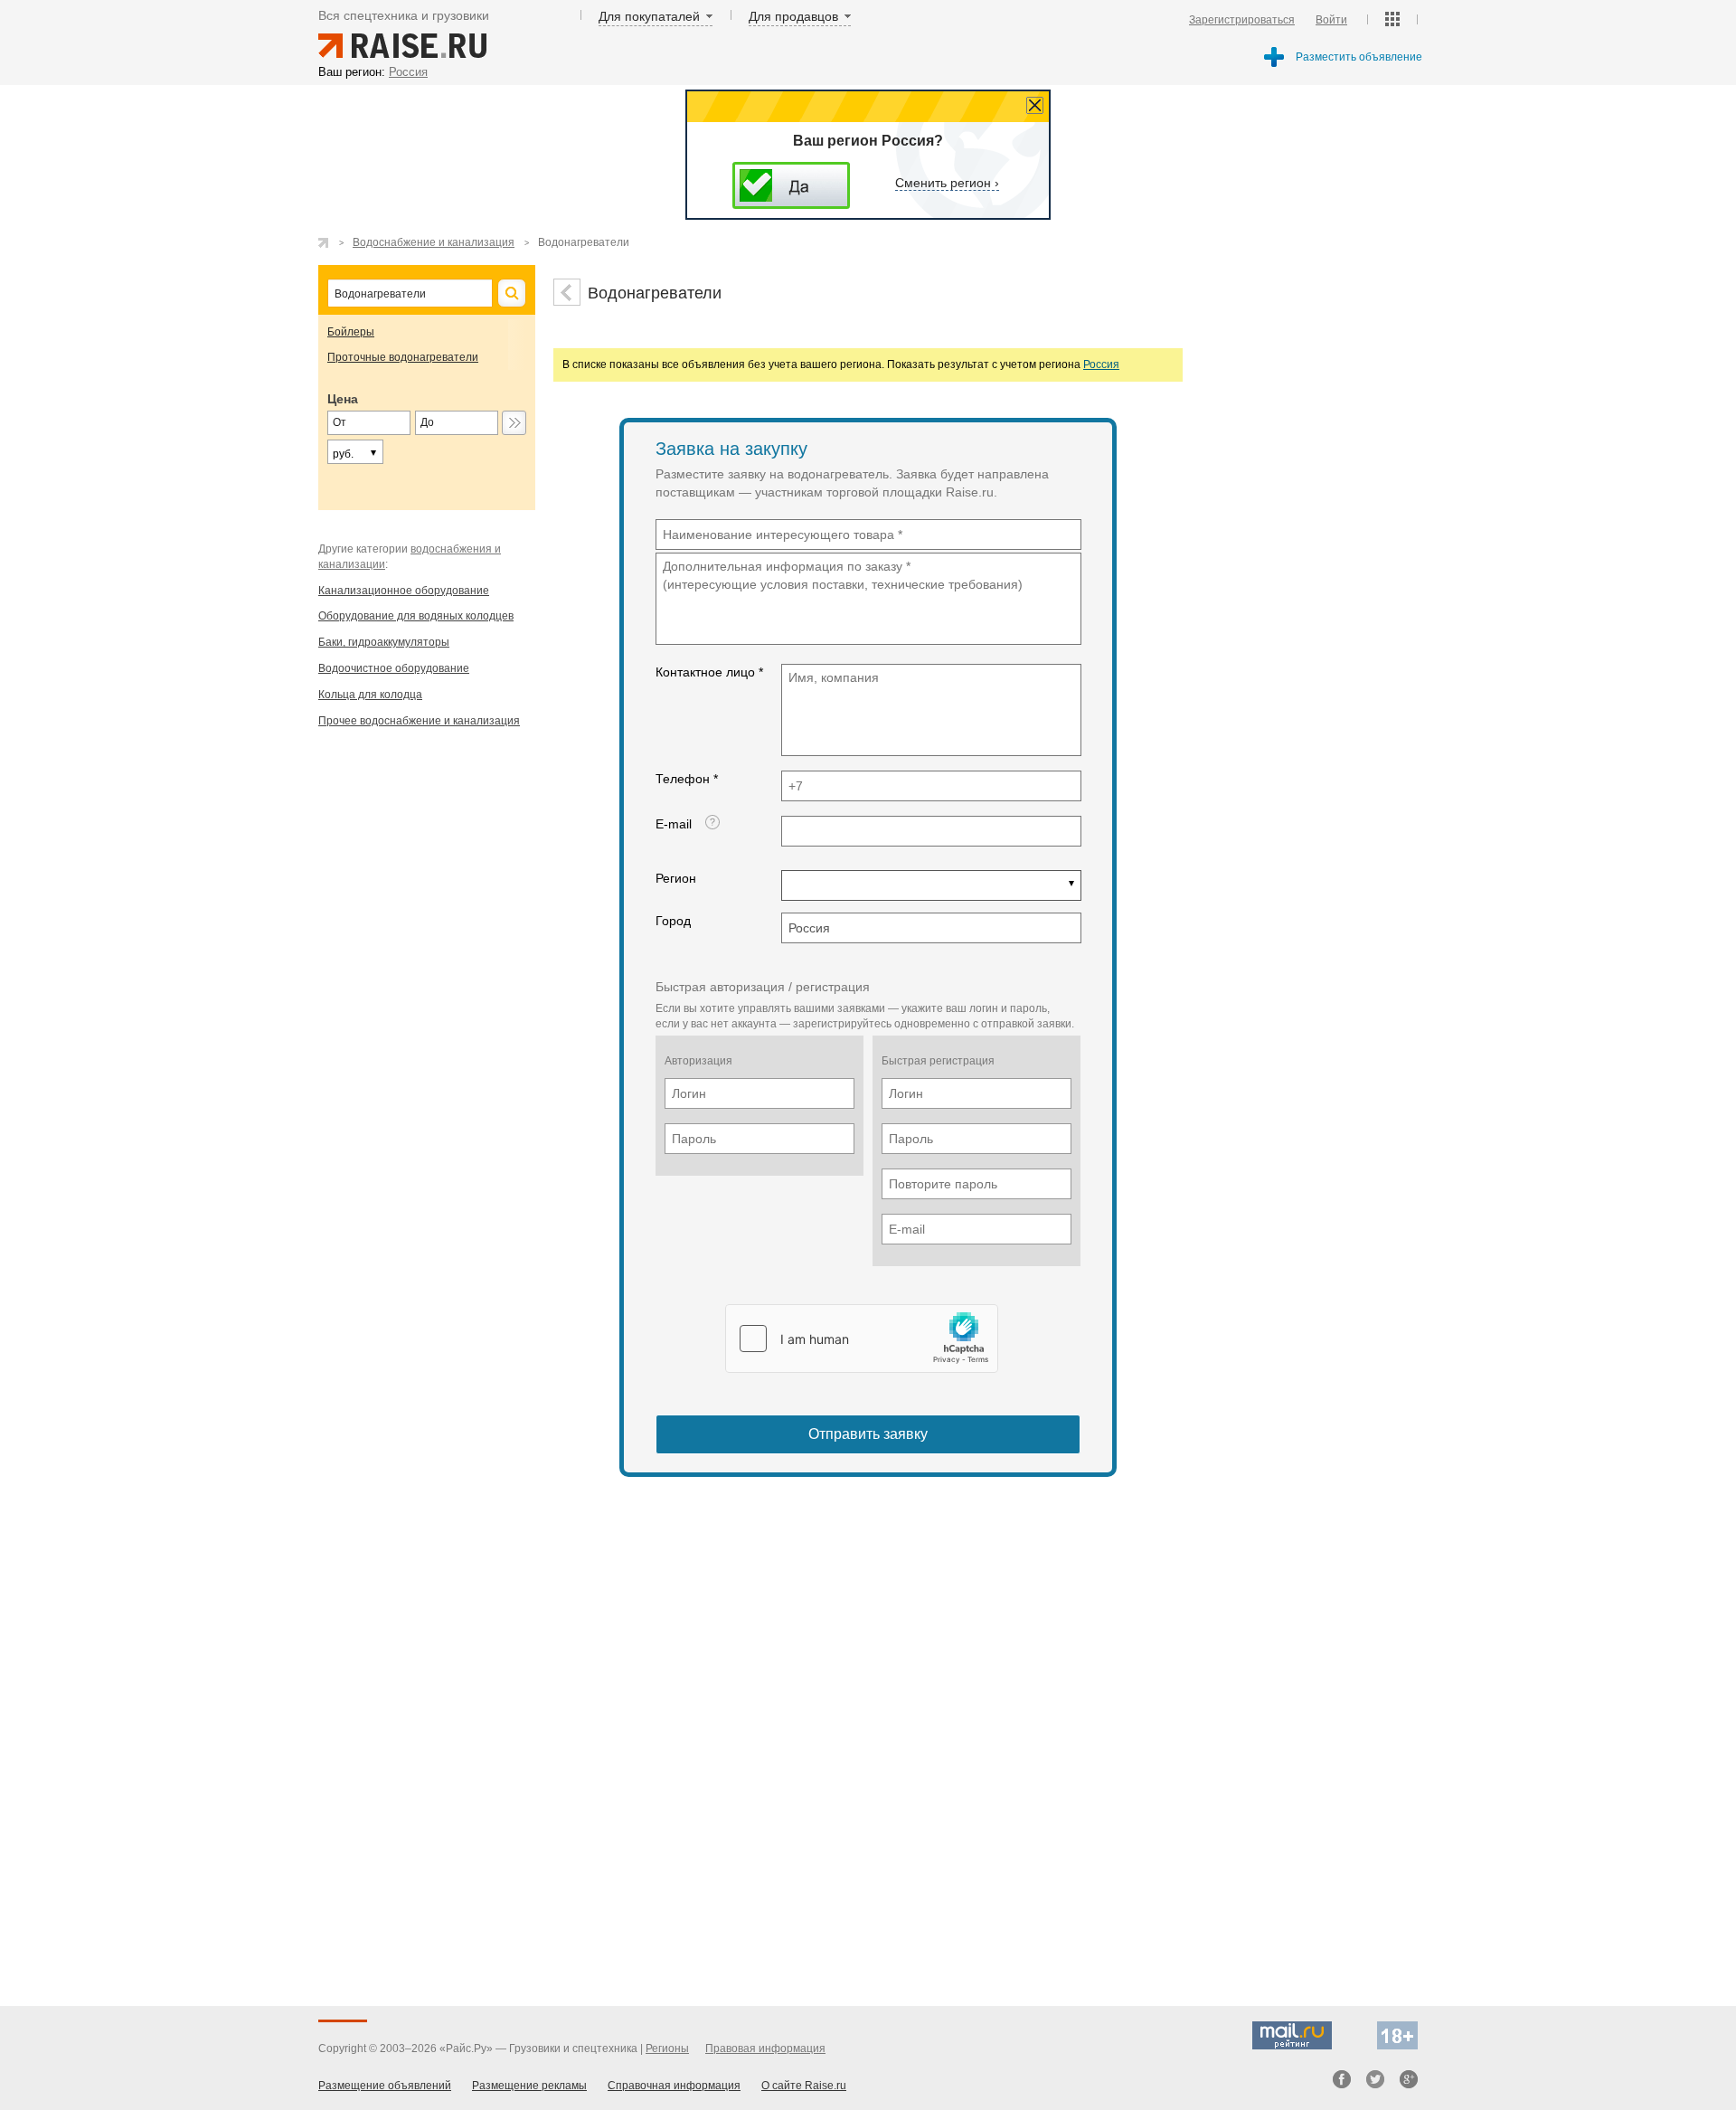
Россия (1101, 364)
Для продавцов (793, 16)
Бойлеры (351, 332)
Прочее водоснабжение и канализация (419, 721)
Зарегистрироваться (1242, 20)
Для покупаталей (649, 16)
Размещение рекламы (529, 2086)
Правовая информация (765, 2048)
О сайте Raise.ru (804, 2086)
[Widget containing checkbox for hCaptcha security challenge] (862, 1339)
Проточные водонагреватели (403, 357)
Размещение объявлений (385, 2086)
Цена (343, 399)
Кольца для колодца (370, 695)
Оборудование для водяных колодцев (416, 616)
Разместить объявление (1359, 57)
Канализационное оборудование (404, 591)
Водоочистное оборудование (394, 668)
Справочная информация (674, 2086)
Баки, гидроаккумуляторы (384, 642)
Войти (1331, 20)
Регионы (667, 2048)
